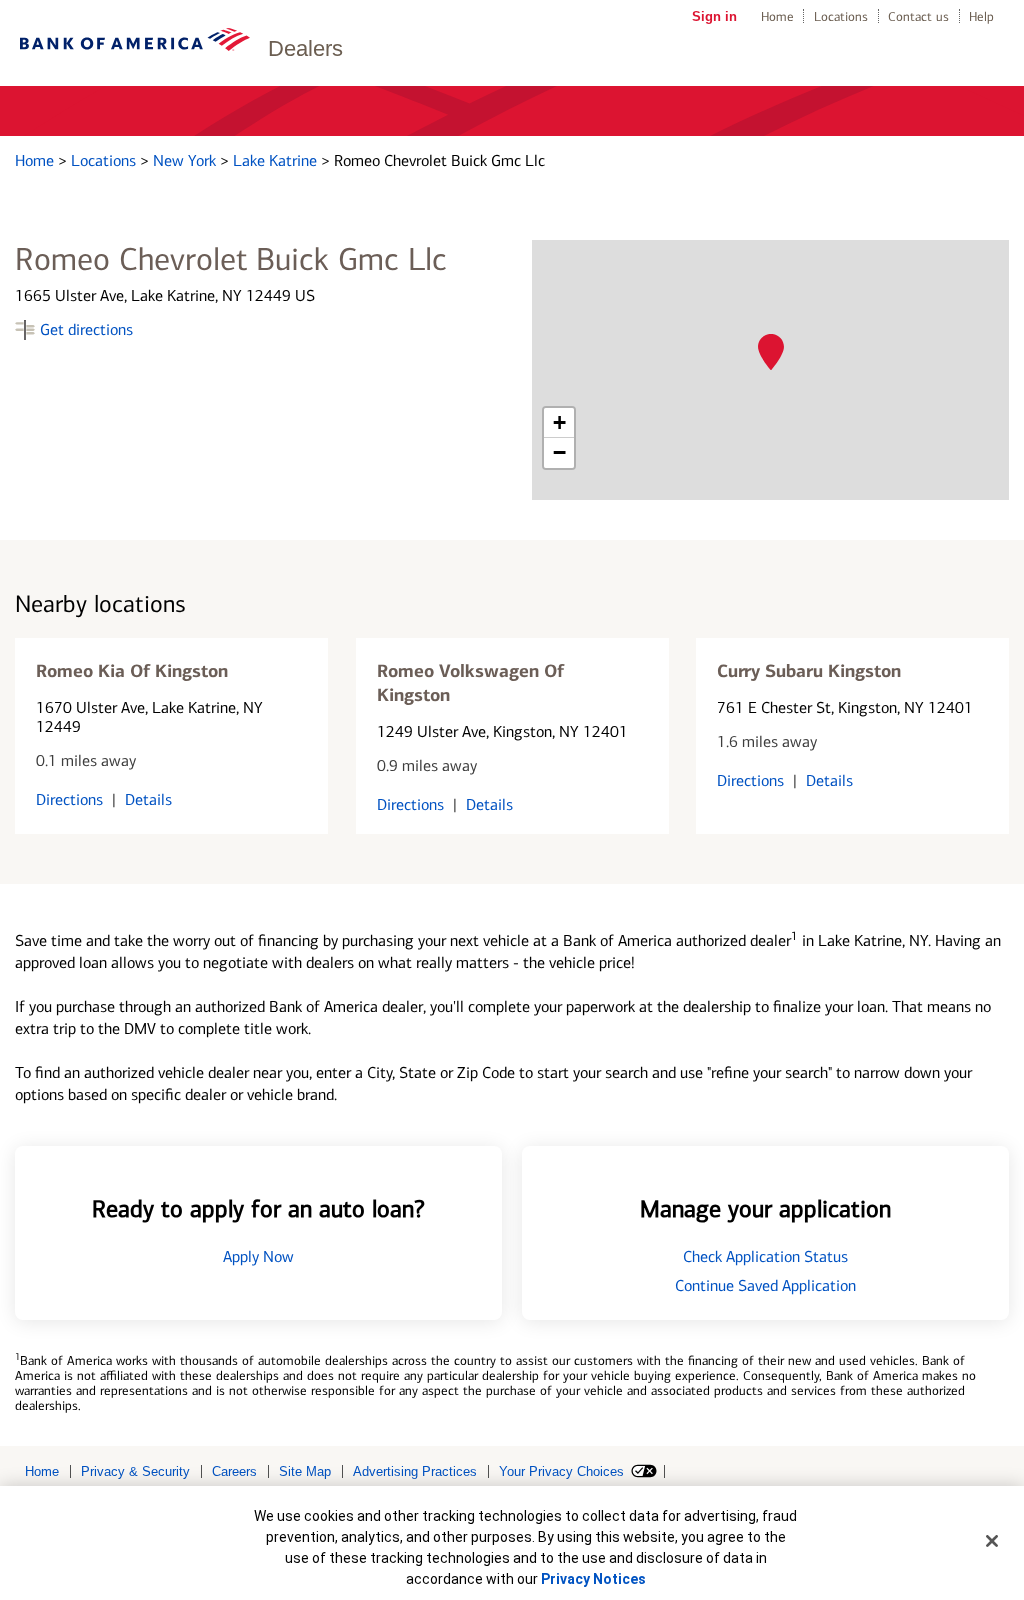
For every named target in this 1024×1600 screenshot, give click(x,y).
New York (186, 160)
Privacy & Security (135, 1471)
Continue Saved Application (765, 1285)
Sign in (714, 16)
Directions (69, 799)
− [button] (559, 452)
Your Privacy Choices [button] (561, 1471)
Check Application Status (765, 1256)
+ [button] (559, 422)
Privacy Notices (593, 1579)
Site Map (305, 1471)
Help (981, 16)
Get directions (86, 329)
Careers (234, 1471)
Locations (841, 16)
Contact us (918, 16)
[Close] (992, 1541)
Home (777, 16)
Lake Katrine (277, 160)
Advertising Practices (415, 1471)
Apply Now (258, 1256)
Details (148, 799)
